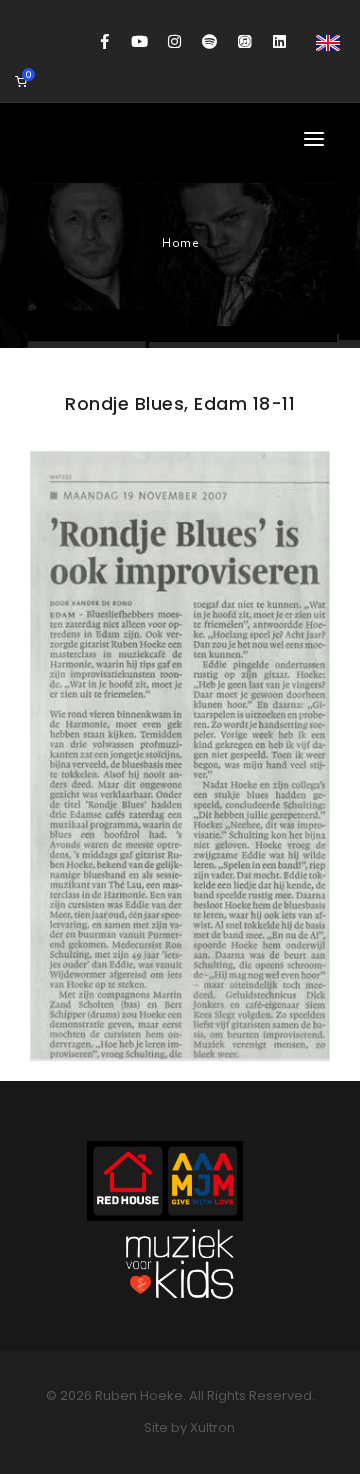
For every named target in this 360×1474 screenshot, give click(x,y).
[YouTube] (139, 42)
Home (180, 243)
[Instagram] (174, 42)
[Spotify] (209, 42)
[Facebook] (104, 42)
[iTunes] (244, 42)
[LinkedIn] (279, 42)
